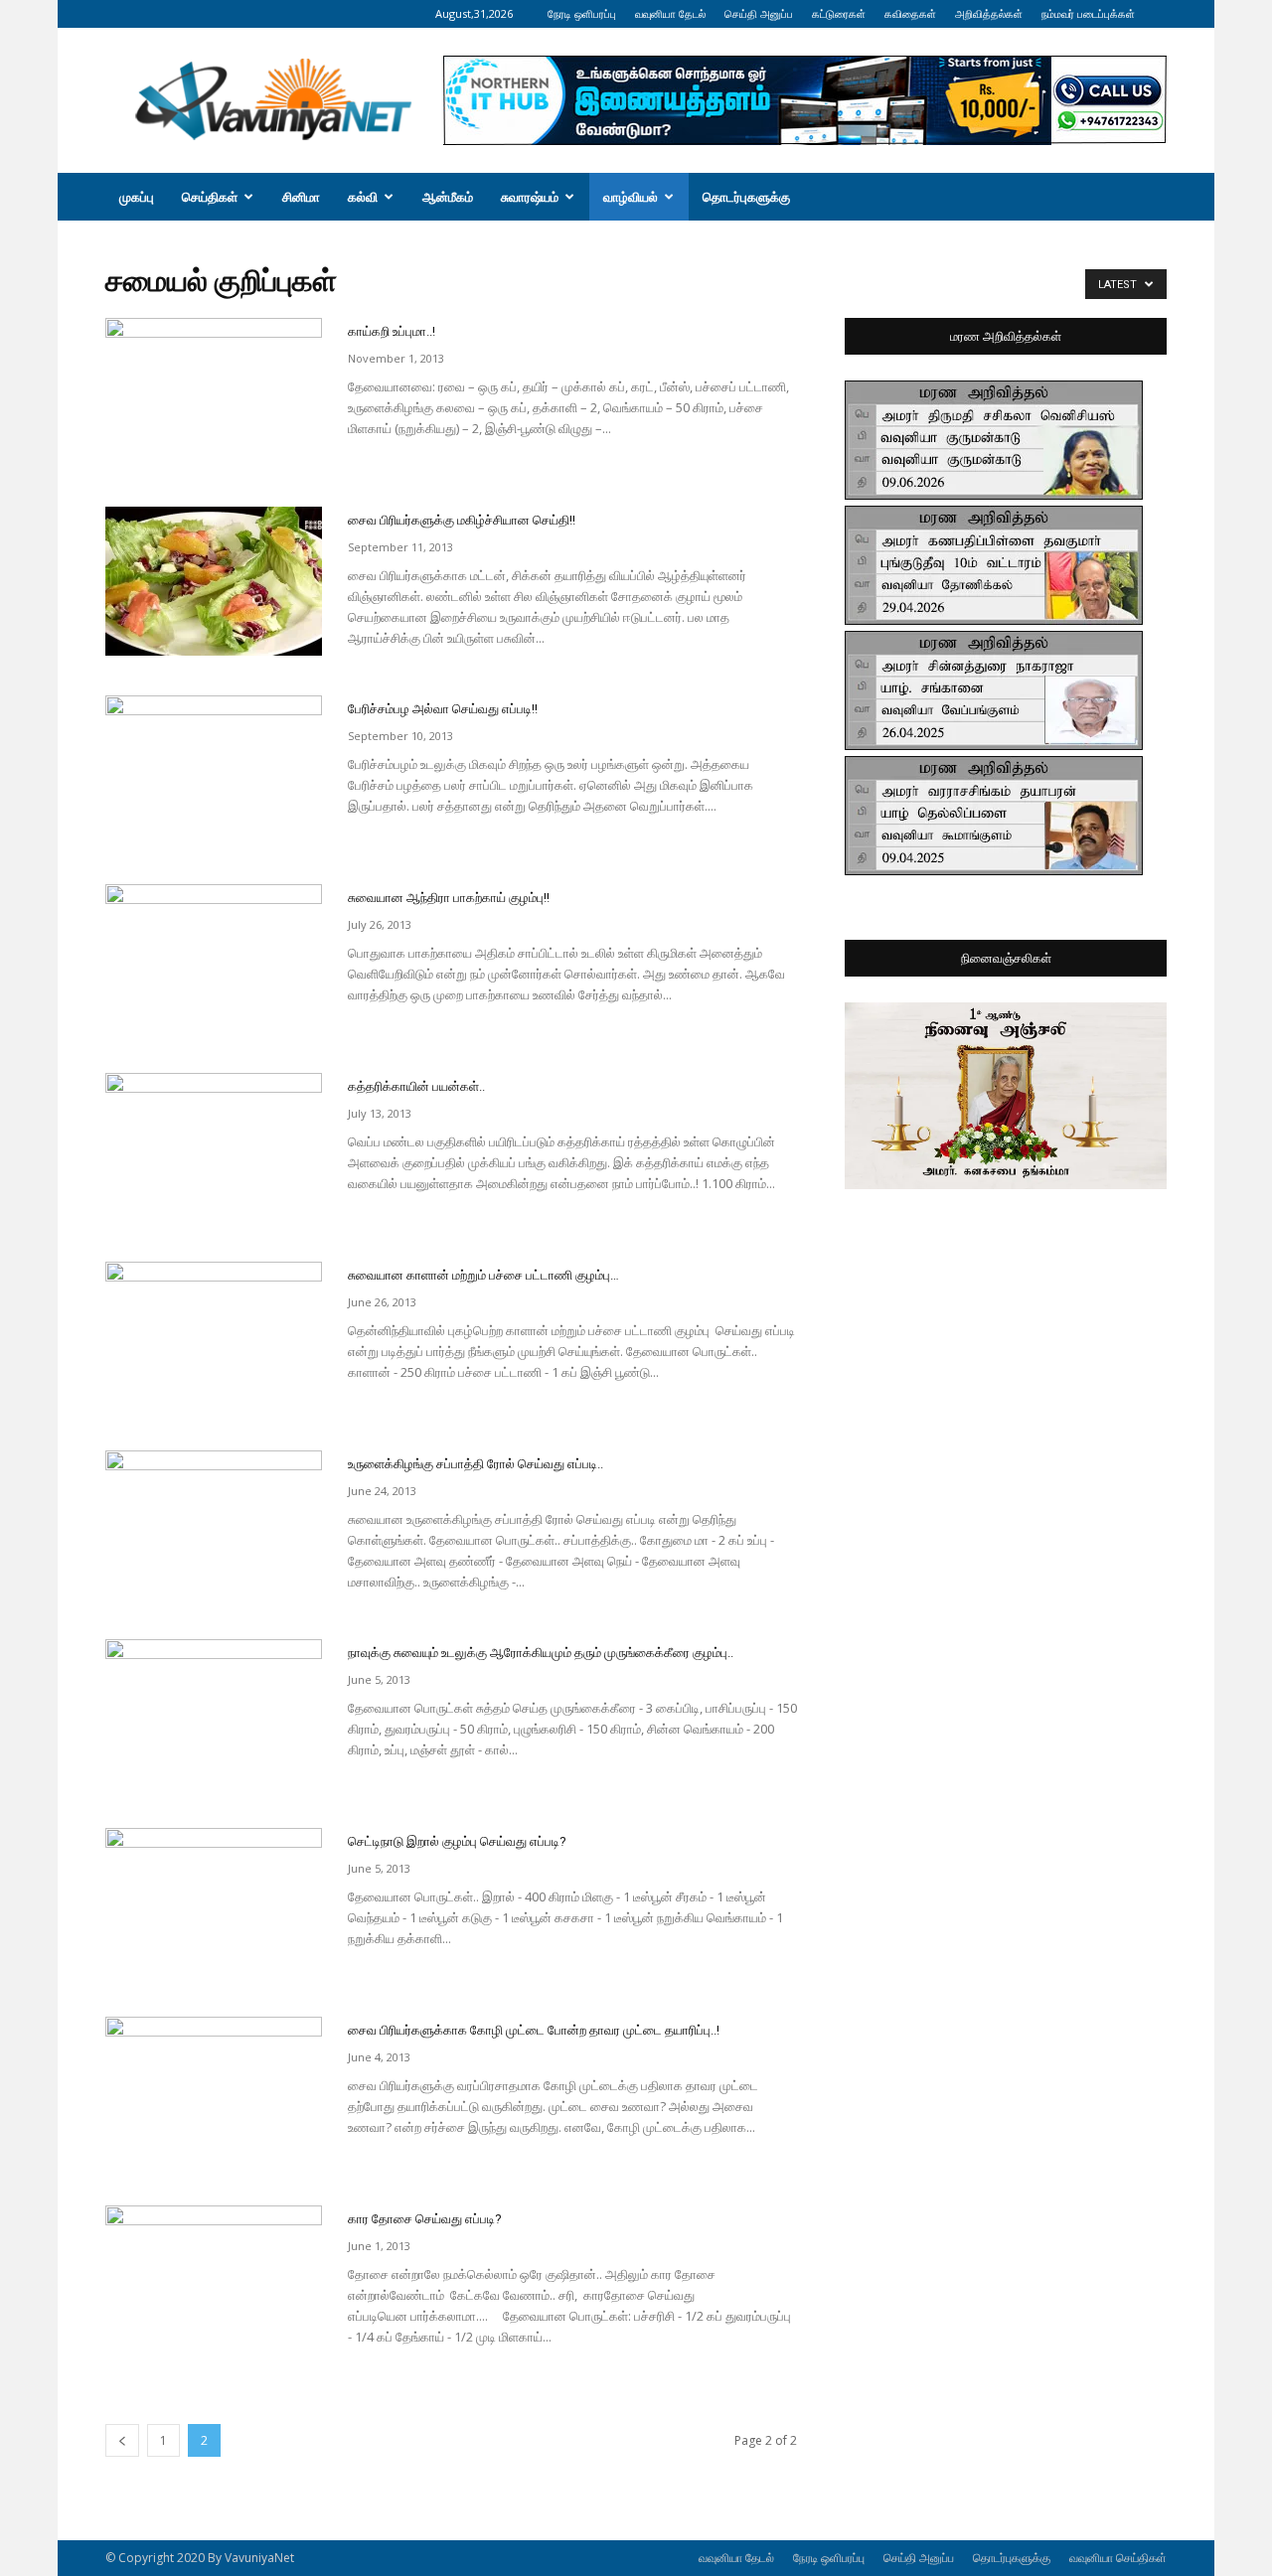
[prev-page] (122, 2440)
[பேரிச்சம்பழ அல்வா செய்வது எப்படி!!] (214, 770)
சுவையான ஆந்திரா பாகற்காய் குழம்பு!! (449, 898)
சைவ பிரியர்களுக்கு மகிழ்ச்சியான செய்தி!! (462, 520)
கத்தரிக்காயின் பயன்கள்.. (416, 1086)
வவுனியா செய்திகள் (1118, 2558)
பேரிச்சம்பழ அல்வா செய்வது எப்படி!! (443, 709)
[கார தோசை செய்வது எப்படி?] (214, 2280)
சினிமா (301, 197)
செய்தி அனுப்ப (759, 13)
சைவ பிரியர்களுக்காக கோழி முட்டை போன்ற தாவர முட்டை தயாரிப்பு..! (534, 2030)
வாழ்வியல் (631, 197)
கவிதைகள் (910, 13)
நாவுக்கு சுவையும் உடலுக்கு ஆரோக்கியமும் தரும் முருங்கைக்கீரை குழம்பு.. (541, 1653)
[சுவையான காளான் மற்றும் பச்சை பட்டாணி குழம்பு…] (214, 1336)
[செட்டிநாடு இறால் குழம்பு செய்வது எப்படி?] (214, 1902)
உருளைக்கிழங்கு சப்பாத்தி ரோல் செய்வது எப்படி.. (476, 1464)
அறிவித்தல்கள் (989, 13)
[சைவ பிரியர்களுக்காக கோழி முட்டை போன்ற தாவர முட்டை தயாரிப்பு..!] (214, 2091)
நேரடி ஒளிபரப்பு (582, 13)
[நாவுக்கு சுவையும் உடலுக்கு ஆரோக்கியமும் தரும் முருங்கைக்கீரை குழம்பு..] (214, 1714)
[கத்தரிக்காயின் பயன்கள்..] (214, 1147)
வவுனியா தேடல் (670, 13)
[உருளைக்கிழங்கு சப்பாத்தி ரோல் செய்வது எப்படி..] (214, 1525)
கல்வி (363, 197)
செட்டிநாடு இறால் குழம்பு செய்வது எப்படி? (457, 1841)
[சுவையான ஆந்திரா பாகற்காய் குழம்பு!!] (214, 959)
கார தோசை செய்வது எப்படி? (425, 2219)
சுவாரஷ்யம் (530, 197)
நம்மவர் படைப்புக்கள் (1088, 13)
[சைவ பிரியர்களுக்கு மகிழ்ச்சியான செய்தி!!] (214, 581)
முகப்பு (137, 197)
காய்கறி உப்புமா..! (392, 331)
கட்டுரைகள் (839, 13)
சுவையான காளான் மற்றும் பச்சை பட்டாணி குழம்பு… (483, 1275)
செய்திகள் (210, 197)
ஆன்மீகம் (448, 197)
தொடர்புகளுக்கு (746, 197)
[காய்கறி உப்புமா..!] (214, 392)
